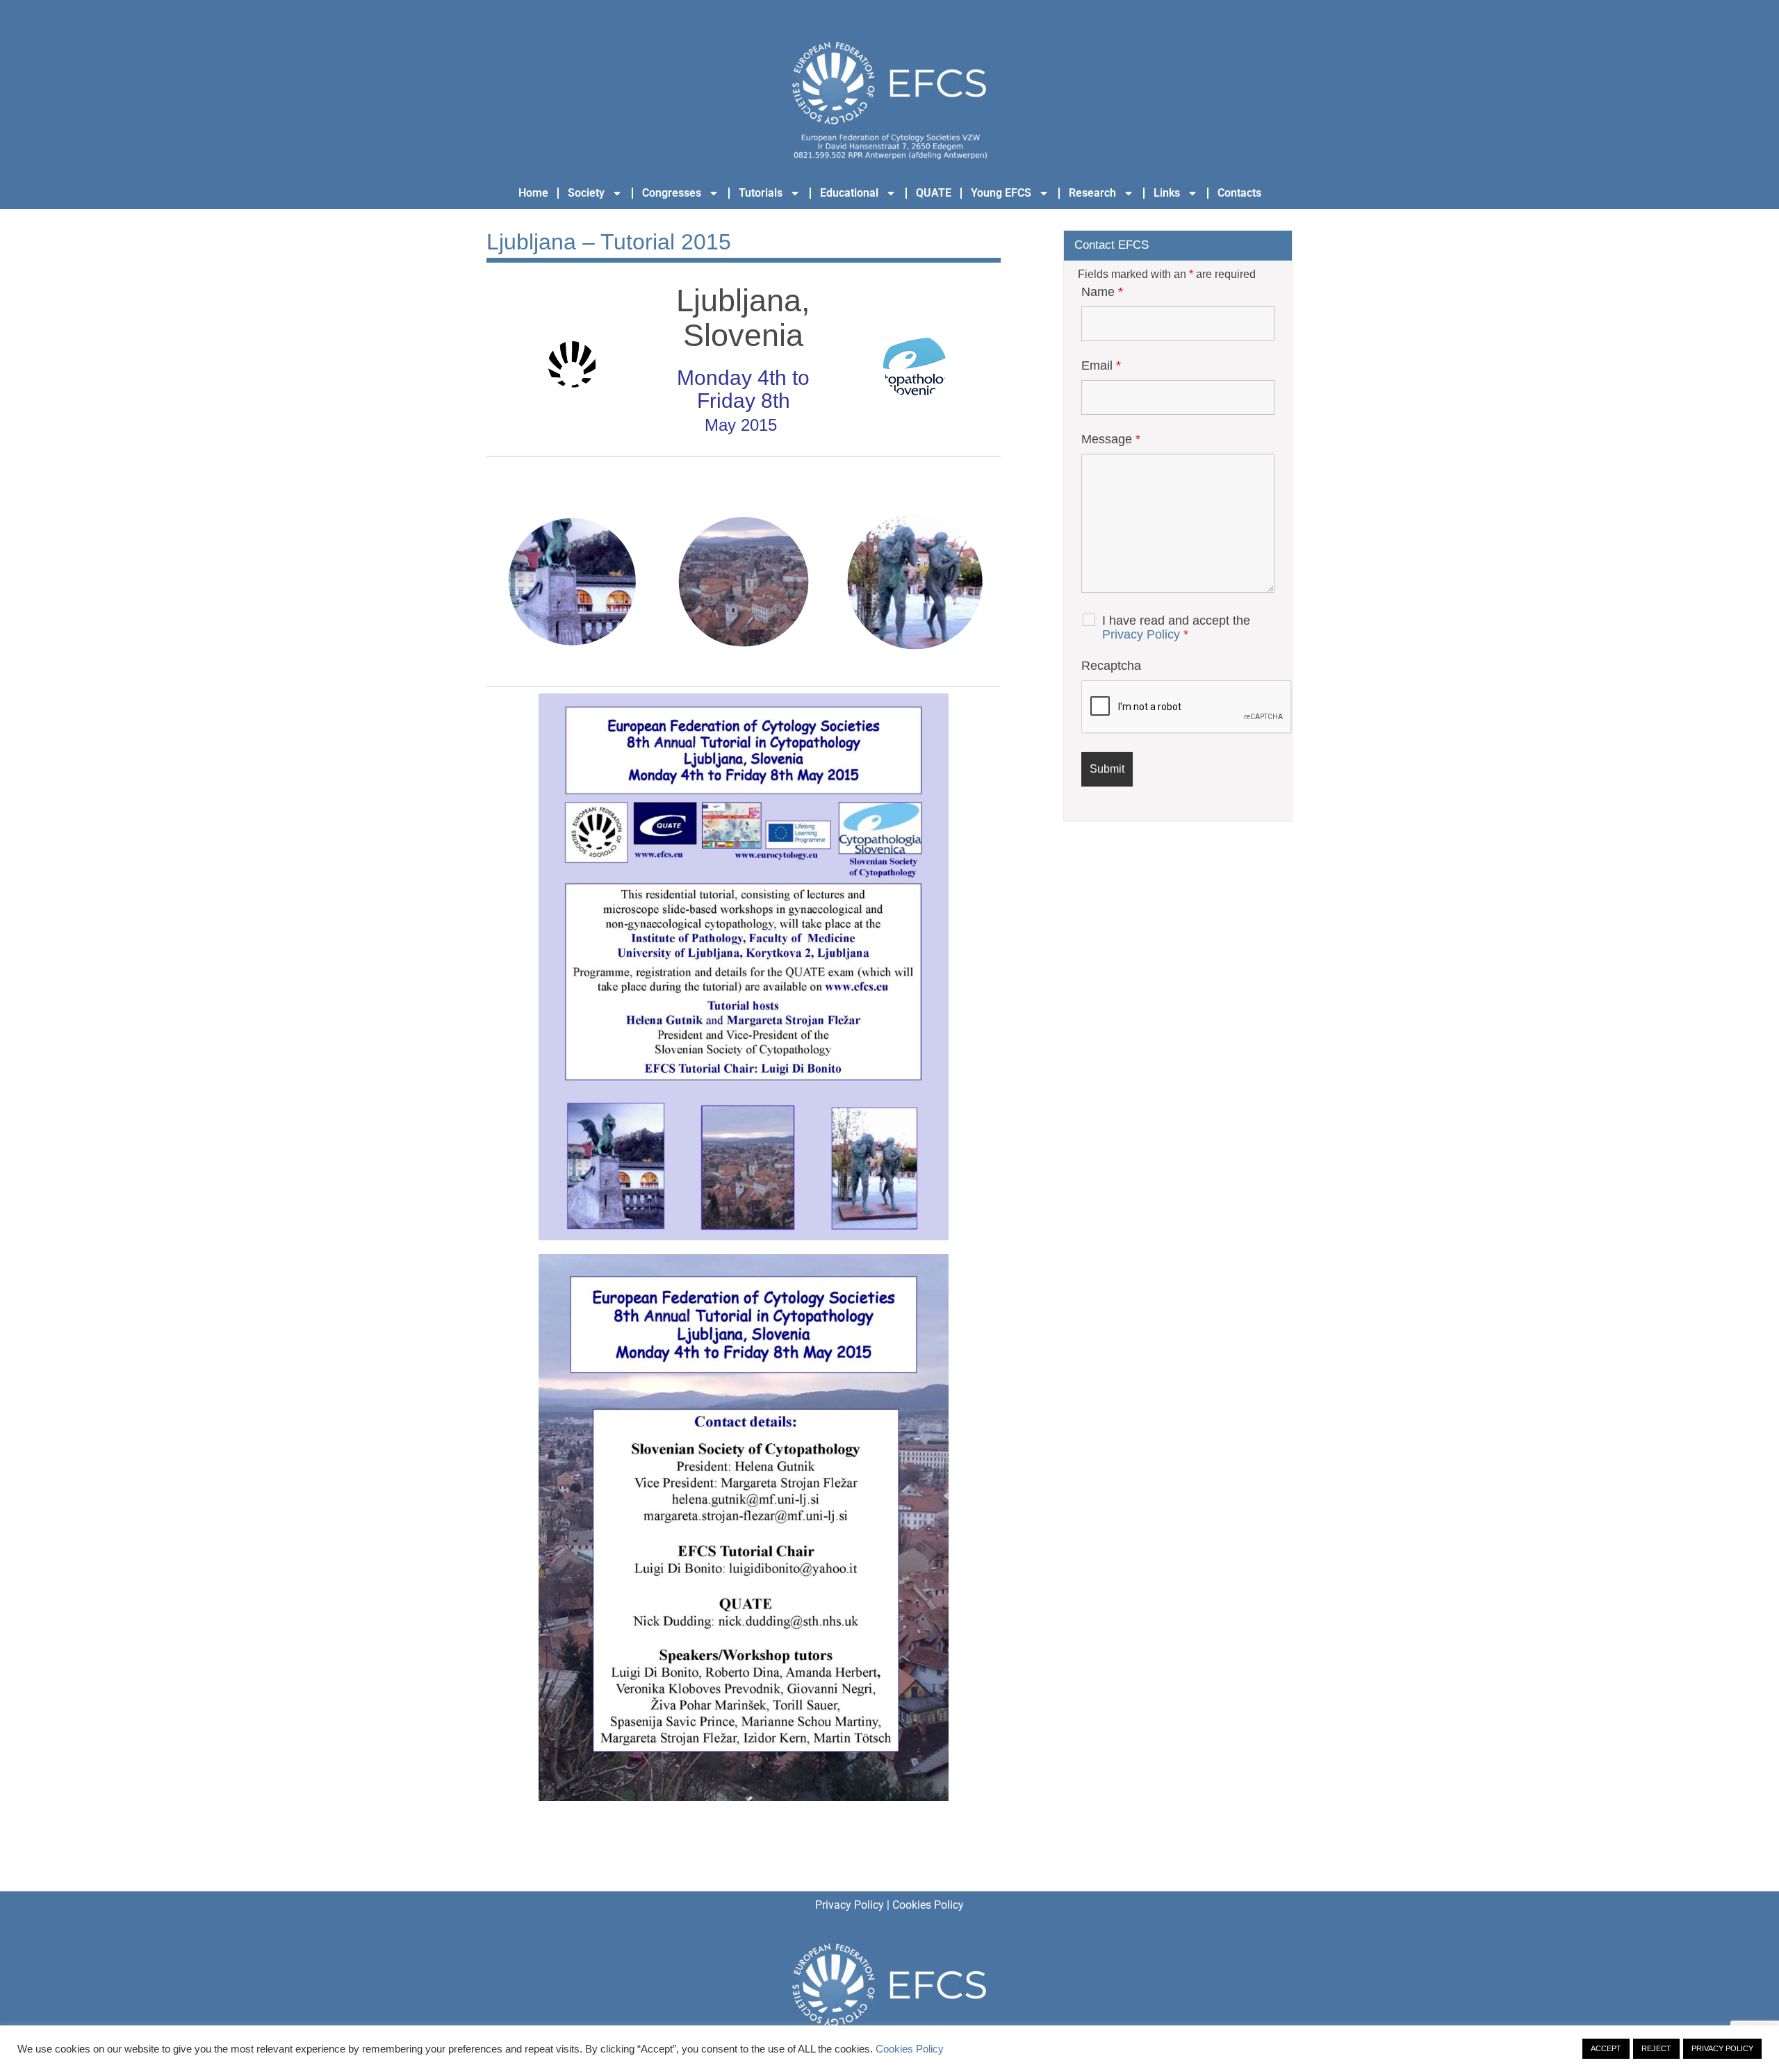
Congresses (672, 193)
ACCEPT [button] (1606, 2048)
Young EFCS (1001, 193)
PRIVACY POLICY (1722, 2048)
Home (533, 193)
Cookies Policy (928, 1905)
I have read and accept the (1176, 627)
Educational (849, 193)
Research (1092, 193)
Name (1102, 292)
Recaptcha (1111, 666)
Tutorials (761, 193)
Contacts (1239, 193)
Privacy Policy (1141, 634)
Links (1167, 193)
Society (586, 193)
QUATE (934, 193)
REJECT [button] (1656, 2048)
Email (1101, 365)
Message (1111, 439)
